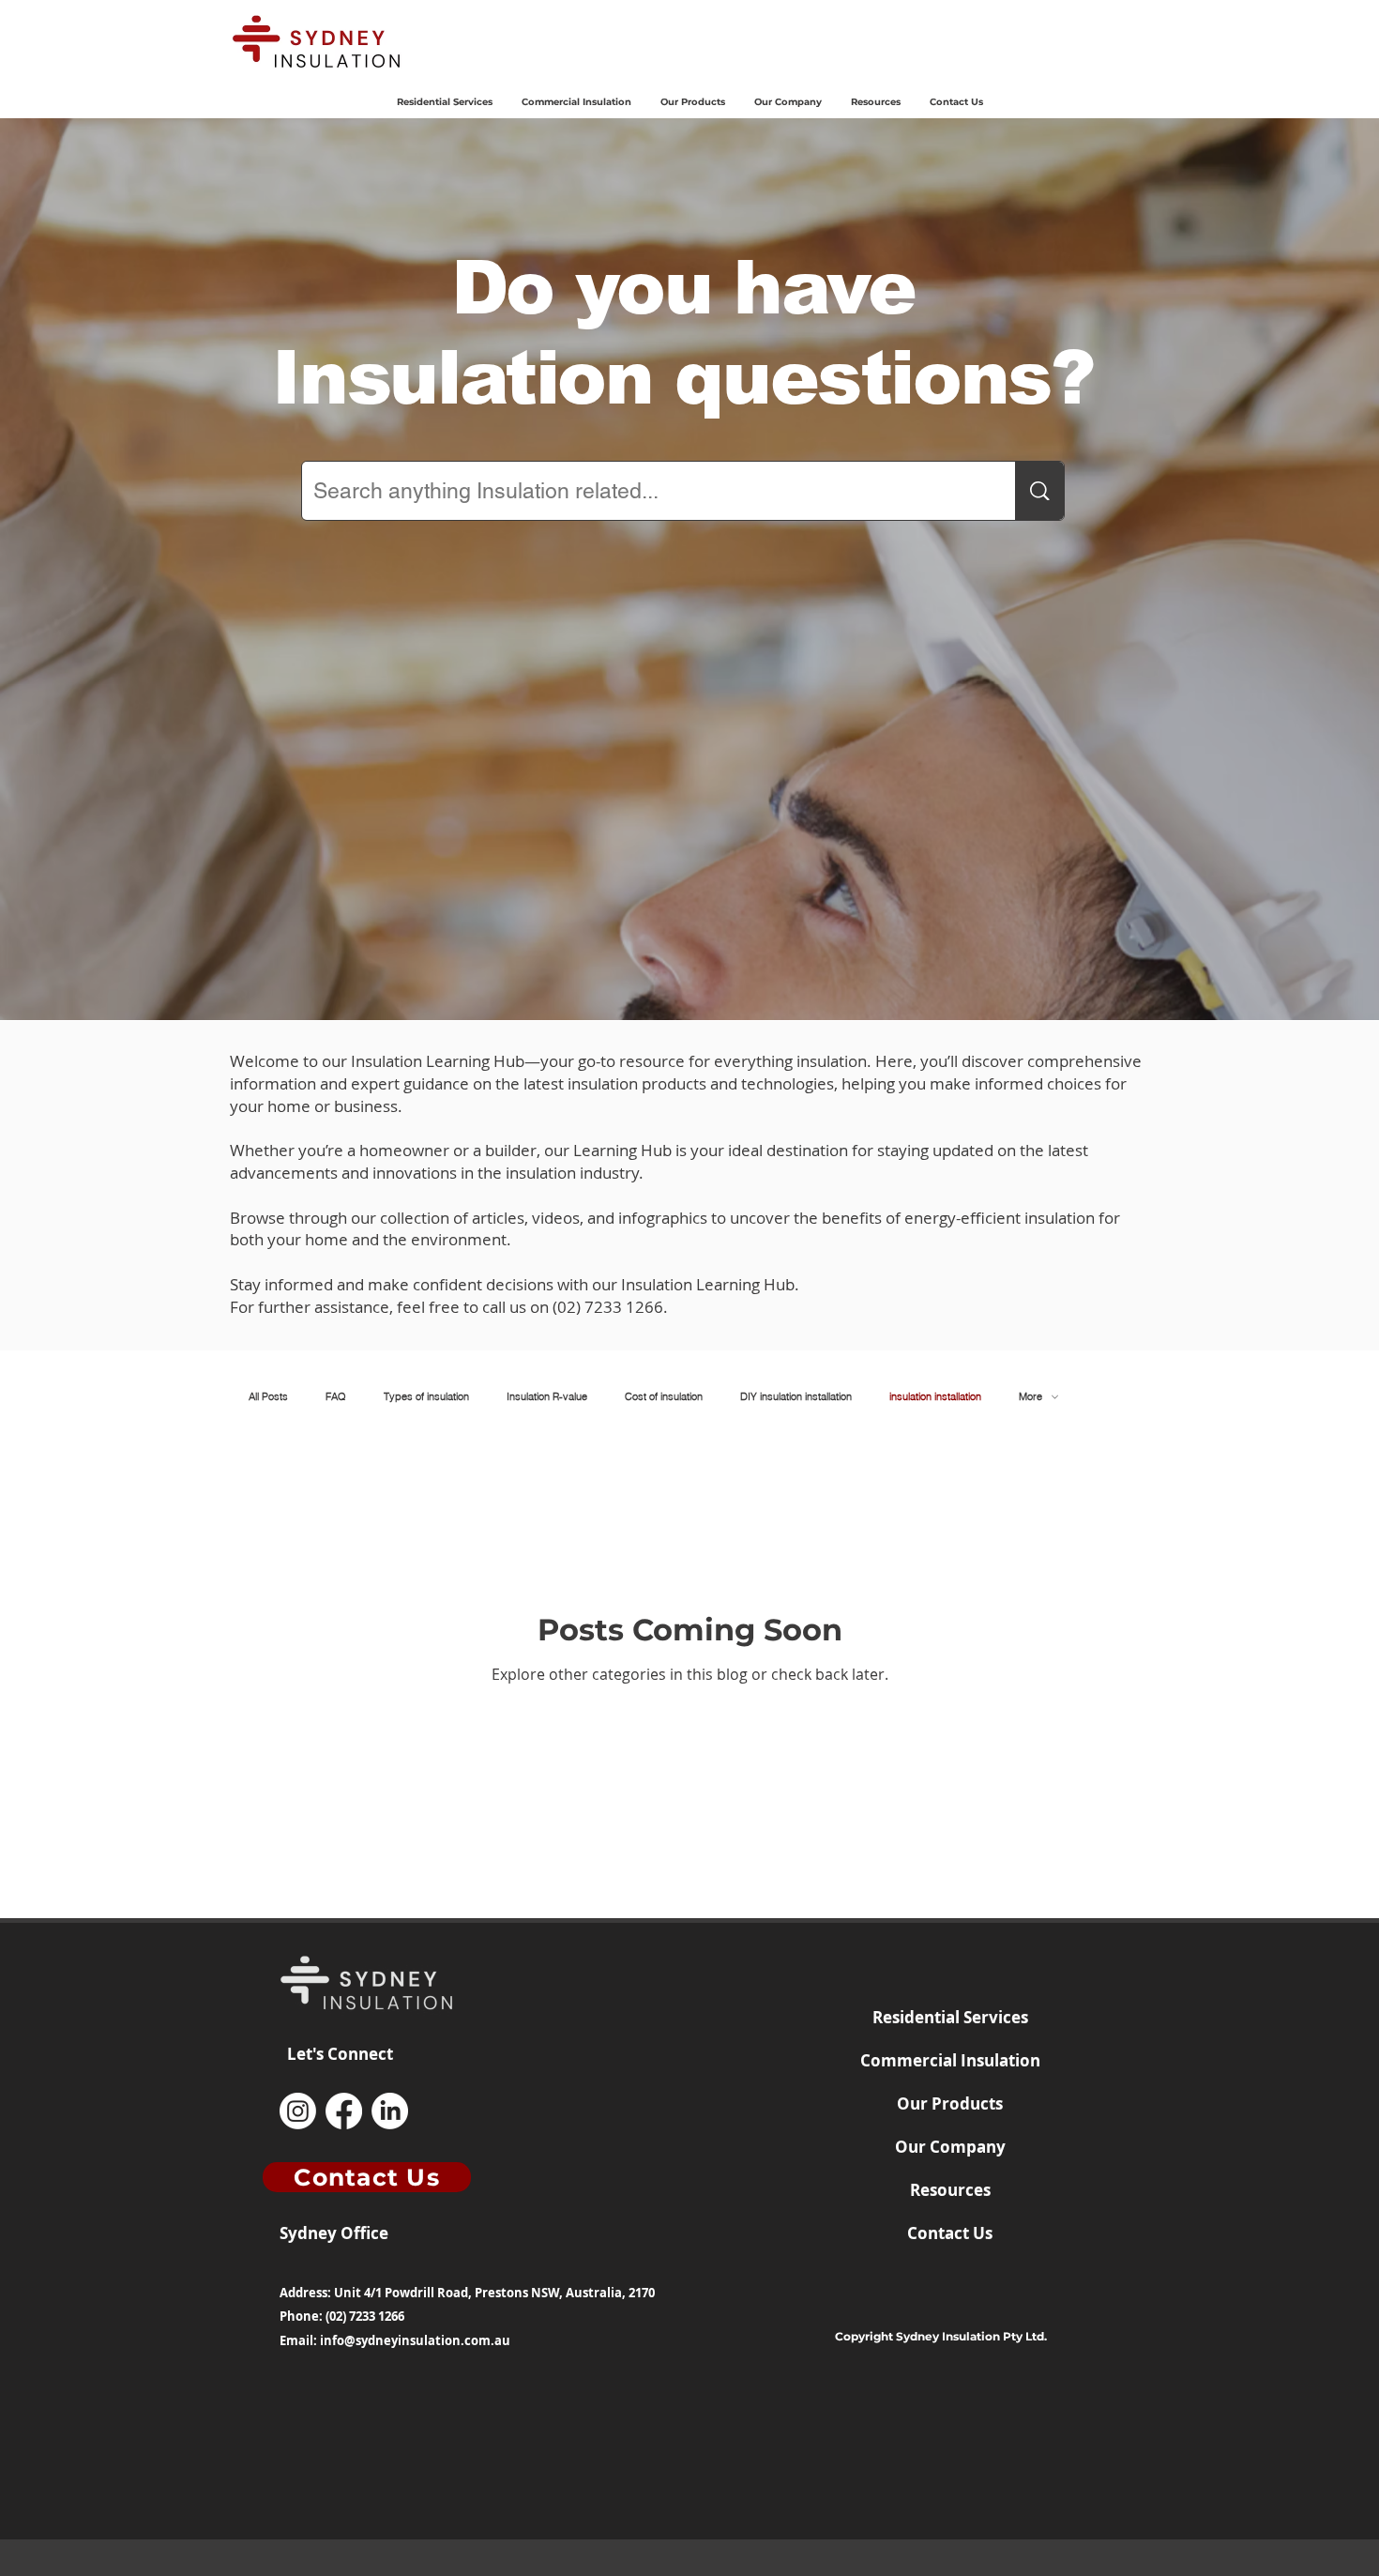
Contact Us (950, 2233)
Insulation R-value (547, 1397)
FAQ (336, 1397)
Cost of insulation (664, 1397)
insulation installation (935, 1397)
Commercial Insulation (950, 2060)
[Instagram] (298, 2111)
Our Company (950, 2147)
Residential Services (950, 2017)
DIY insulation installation (796, 1397)
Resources (950, 2190)
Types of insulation (426, 1397)
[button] (692, 102)
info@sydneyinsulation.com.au (415, 2340)
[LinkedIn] (390, 2111)
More (1030, 1397)
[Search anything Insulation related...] (1039, 491)
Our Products (950, 2103)
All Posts (268, 1397)
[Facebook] (344, 2111)
